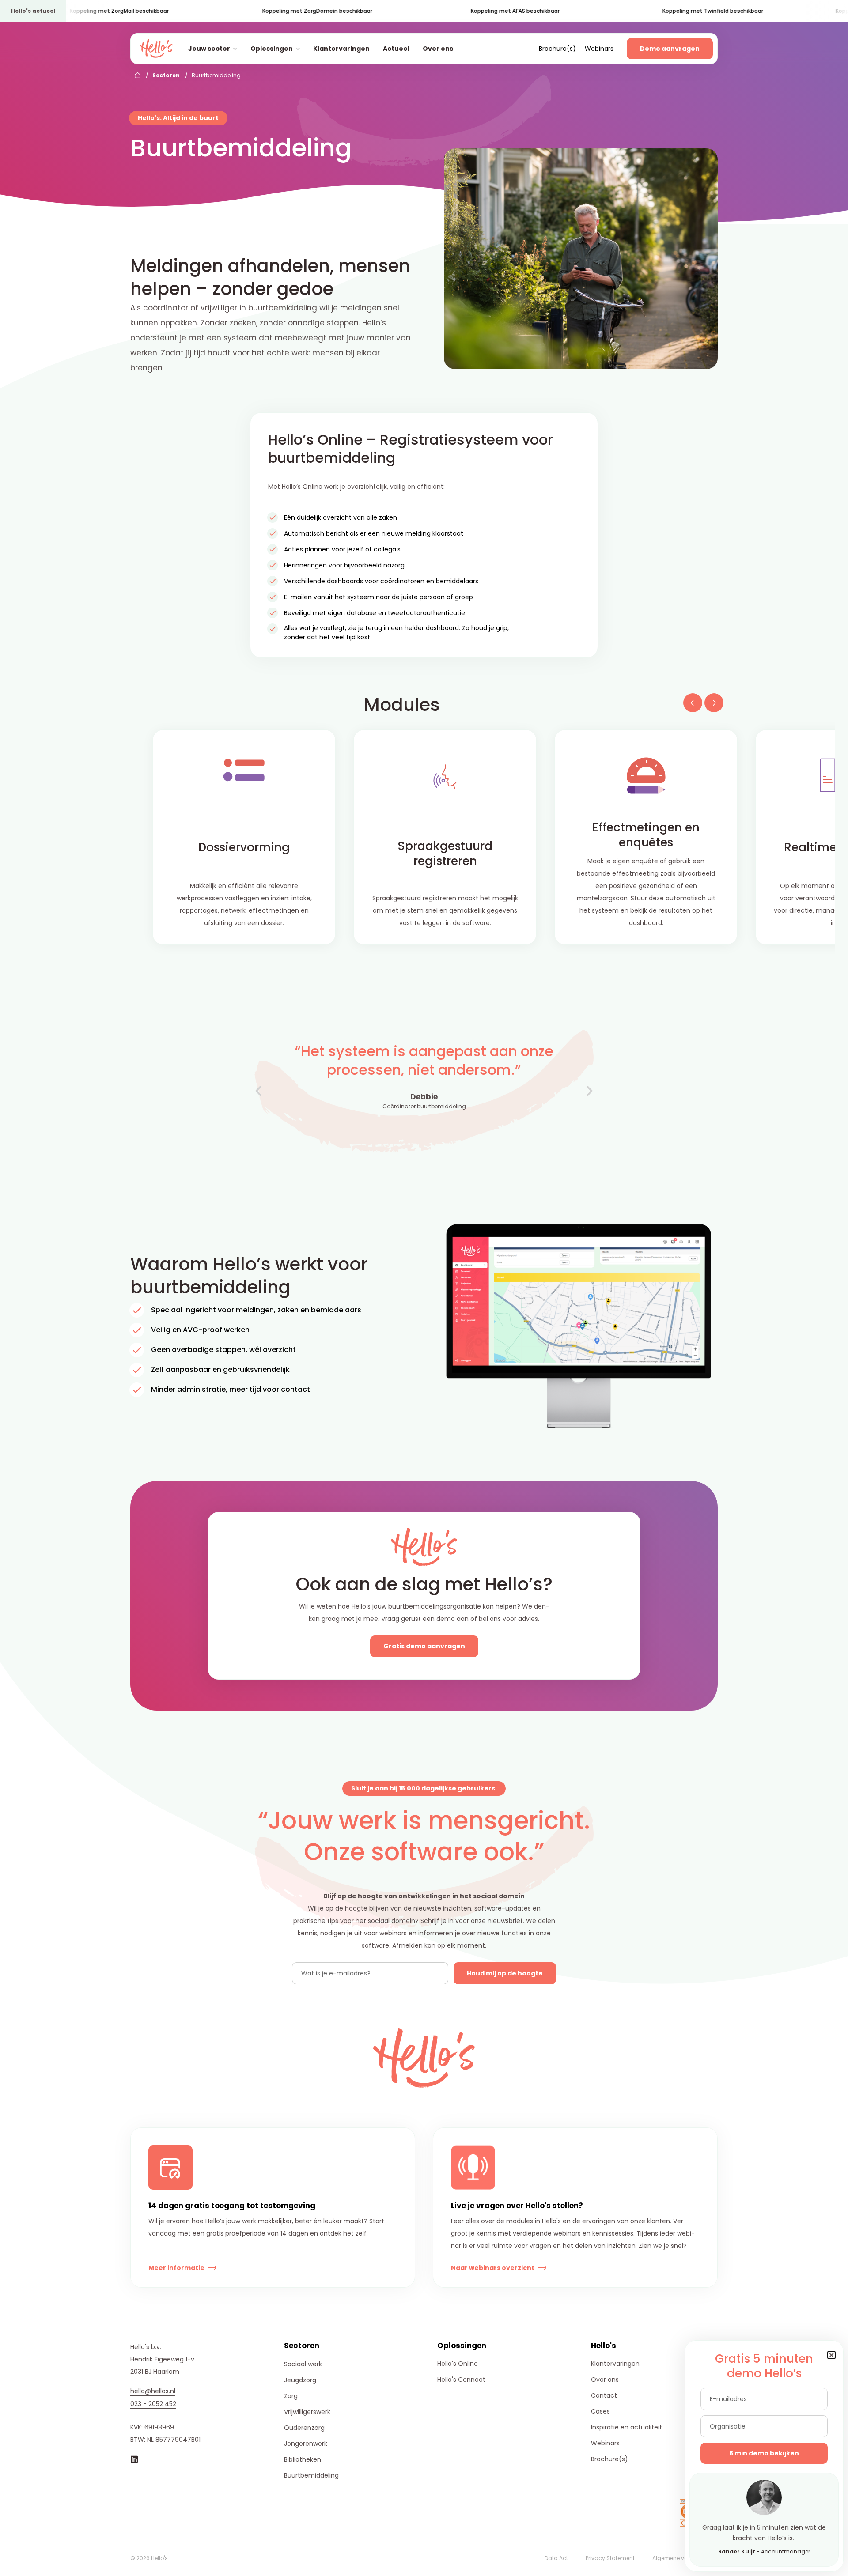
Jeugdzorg (300, 2380)
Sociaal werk (303, 2364)
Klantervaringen (341, 49)
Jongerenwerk (306, 2444)
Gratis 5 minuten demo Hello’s (764, 2366)
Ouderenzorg (304, 2428)
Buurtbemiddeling (311, 2475)
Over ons (438, 49)
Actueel (396, 49)
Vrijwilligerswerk (307, 2412)
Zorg (291, 2396)
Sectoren (166, 75)
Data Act (556, 2558)
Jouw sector (209, 49)
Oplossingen (272, 49)
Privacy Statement (610, 2558)
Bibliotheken (303, 2459)
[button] (691, 706)
